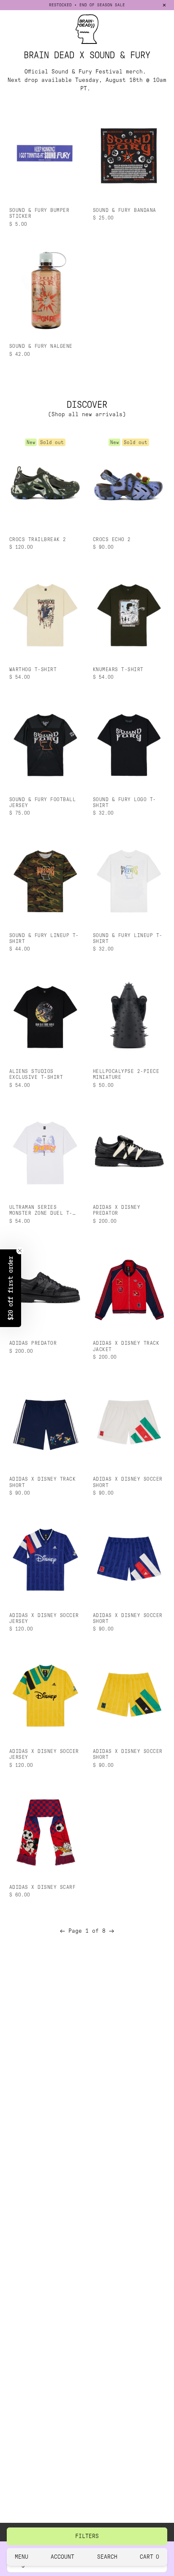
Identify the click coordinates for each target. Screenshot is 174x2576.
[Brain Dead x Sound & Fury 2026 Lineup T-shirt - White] (129, 879)
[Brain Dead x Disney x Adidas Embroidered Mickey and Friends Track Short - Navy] (45, 1423)
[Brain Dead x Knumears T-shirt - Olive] (129, 614)
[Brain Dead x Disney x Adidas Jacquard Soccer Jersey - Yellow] (45, 1695)
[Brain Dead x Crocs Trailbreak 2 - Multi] (45, 484)
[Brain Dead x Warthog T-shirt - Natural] (45, 614)
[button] (11, 1288)
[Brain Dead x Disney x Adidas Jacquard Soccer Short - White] (129, 1423)
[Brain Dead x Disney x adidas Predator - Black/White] (129, 1151)
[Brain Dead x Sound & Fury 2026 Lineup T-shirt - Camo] (45, 879)
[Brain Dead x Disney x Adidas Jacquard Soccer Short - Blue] (129, 1559)
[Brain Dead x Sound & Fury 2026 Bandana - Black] (129, 154)
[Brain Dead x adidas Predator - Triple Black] (45, 1287)
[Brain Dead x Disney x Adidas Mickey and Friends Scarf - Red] (45, 1831)
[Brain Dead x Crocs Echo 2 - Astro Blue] (129, 484)
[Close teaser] (20, 1251)
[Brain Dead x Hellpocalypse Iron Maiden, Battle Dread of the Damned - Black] (129, 1015)
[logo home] (87, 29)
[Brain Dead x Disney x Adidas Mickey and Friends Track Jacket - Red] (129, 1287)
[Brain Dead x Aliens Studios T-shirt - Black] (45, 1015)
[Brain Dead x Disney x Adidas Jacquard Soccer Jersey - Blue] (45, 1559)
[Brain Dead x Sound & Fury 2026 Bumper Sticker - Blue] (45, 154)
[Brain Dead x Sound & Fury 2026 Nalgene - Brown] (45, 290)
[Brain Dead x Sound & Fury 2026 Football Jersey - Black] (45, 744)
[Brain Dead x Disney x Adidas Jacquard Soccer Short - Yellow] (129, 1695)
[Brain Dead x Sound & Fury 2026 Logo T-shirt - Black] (129, 744)
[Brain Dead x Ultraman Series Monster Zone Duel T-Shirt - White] (45, 1151)
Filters (87, 2536)
